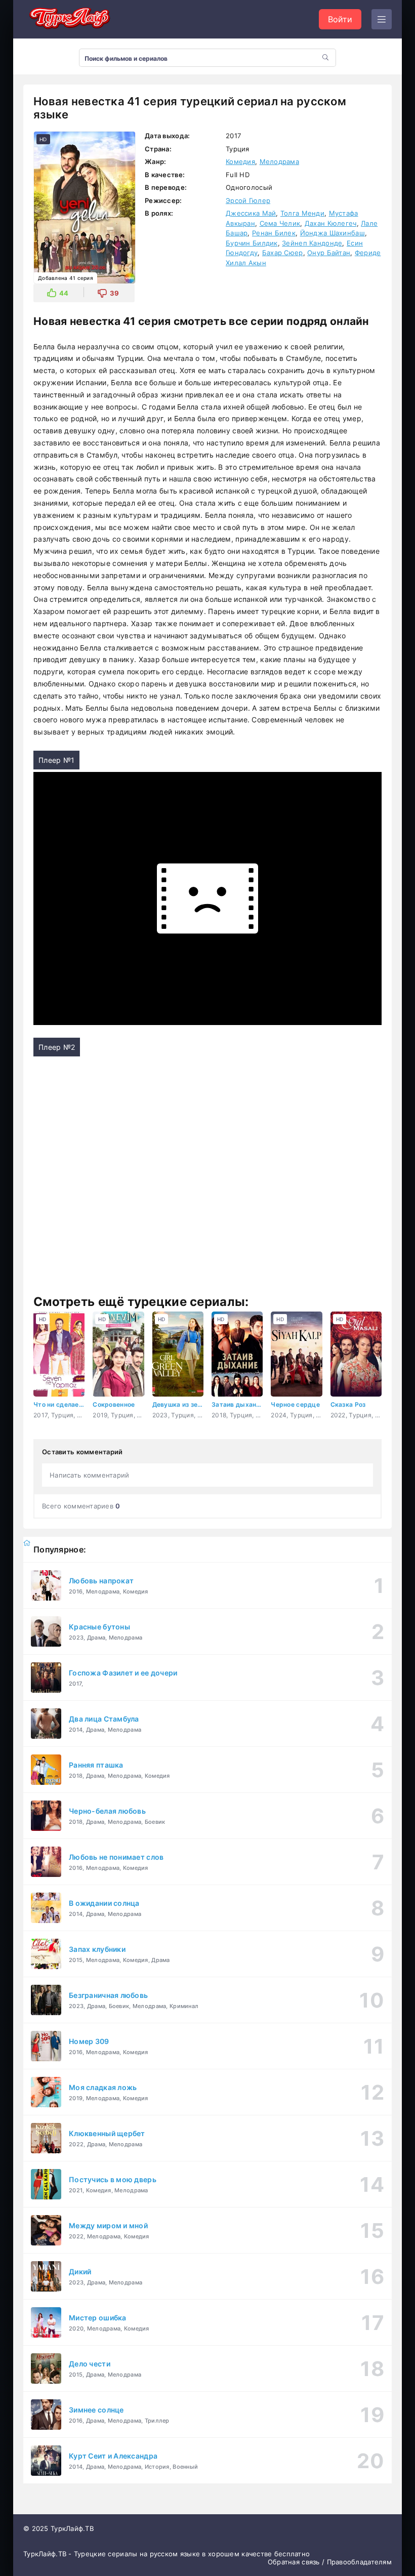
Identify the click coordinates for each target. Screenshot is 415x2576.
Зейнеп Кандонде (312, 243)
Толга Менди (302, 213)
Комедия (240, 161)
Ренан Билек (274, 233)
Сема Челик (280, 223)
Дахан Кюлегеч (331, 223)
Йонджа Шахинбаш (333, 233)
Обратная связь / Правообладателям (330, 2562)
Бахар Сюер (283, 253)
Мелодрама (280, 161)
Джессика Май (251, 213)
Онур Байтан (329, 253)
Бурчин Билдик (252, 243)
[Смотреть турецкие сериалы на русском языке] (69, 19)
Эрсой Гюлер (248, 200)
